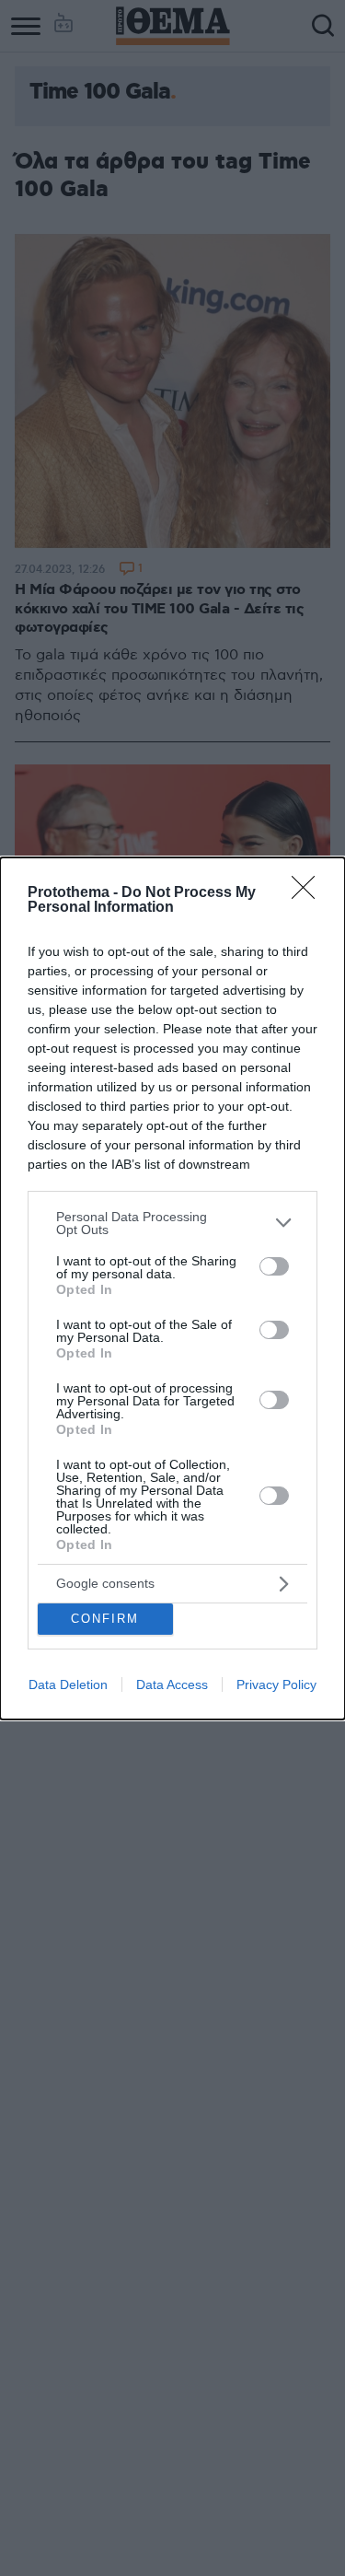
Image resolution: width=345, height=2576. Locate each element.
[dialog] (172, 1288)
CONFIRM (105, 1619)
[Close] (309, 893)
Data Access (172, 1684)
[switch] (274, 1266)
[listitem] (172, 1223)
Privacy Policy (276, 1684)
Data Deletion (68, 1684)
